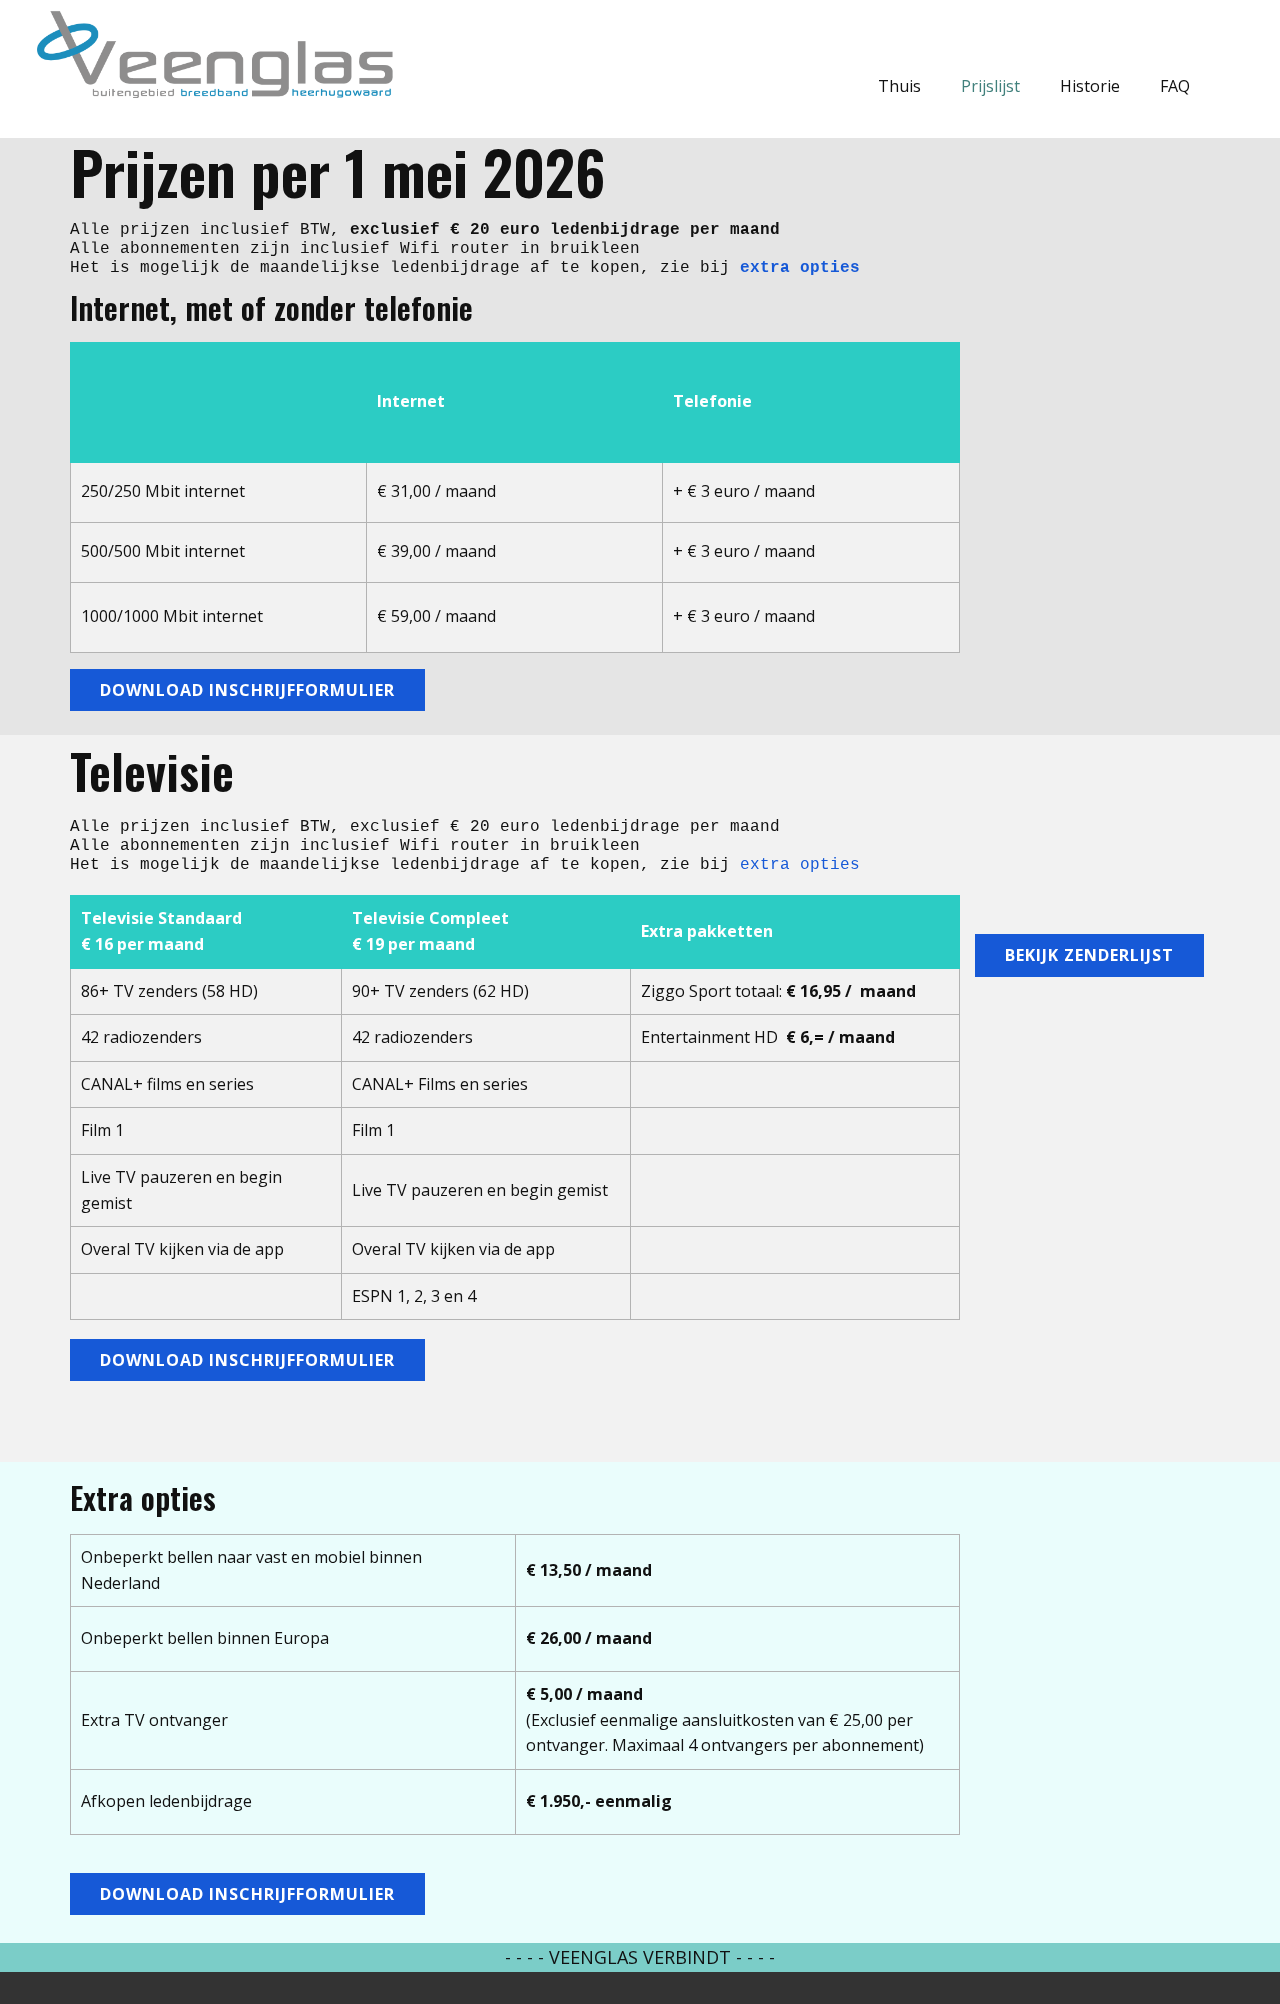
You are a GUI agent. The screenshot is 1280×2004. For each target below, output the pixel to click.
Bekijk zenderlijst (1089, 955)
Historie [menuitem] (1090, 86)
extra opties (800, 268)
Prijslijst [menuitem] (990, 86)
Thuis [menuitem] (899, 86)
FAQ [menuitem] (1175, 86)
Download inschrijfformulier (247, 690)
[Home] (213, 53)
